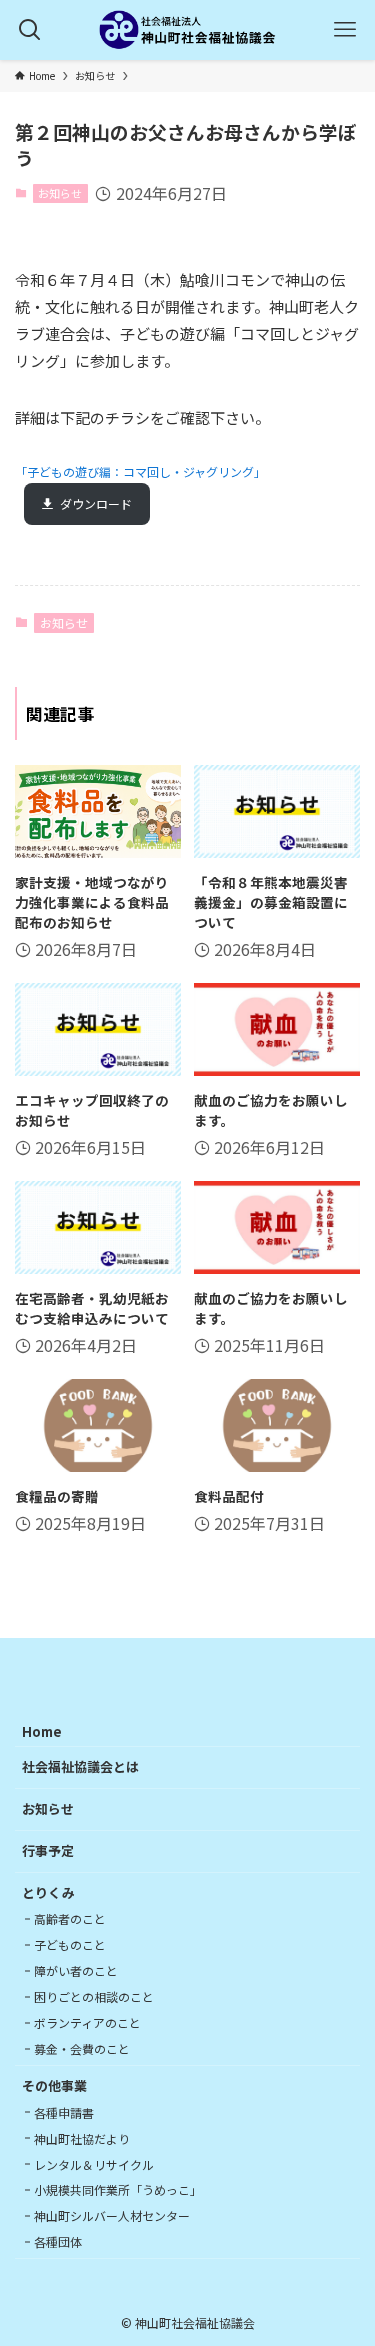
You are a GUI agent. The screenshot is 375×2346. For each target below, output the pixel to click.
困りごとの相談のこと (94, 1996)
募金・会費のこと (82, 2048)
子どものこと (70, 1944)
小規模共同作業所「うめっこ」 (118, 2189)
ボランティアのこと (87, 2022)
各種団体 (58, 2241)
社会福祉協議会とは (80, 1766)
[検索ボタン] (30, 30)
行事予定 (48, 1850)
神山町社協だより (82, 2138)
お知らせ (60, 193)
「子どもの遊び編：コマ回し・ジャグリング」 (140, 471)
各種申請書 (64, 2112)
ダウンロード (96, 503)
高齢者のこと (70, 1918)
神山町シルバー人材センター (112, 2215)
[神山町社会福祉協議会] (188, 30)
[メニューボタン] (345, 30)
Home (42, 1731)
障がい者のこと (76, 1970)
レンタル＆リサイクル (94, 2164)
